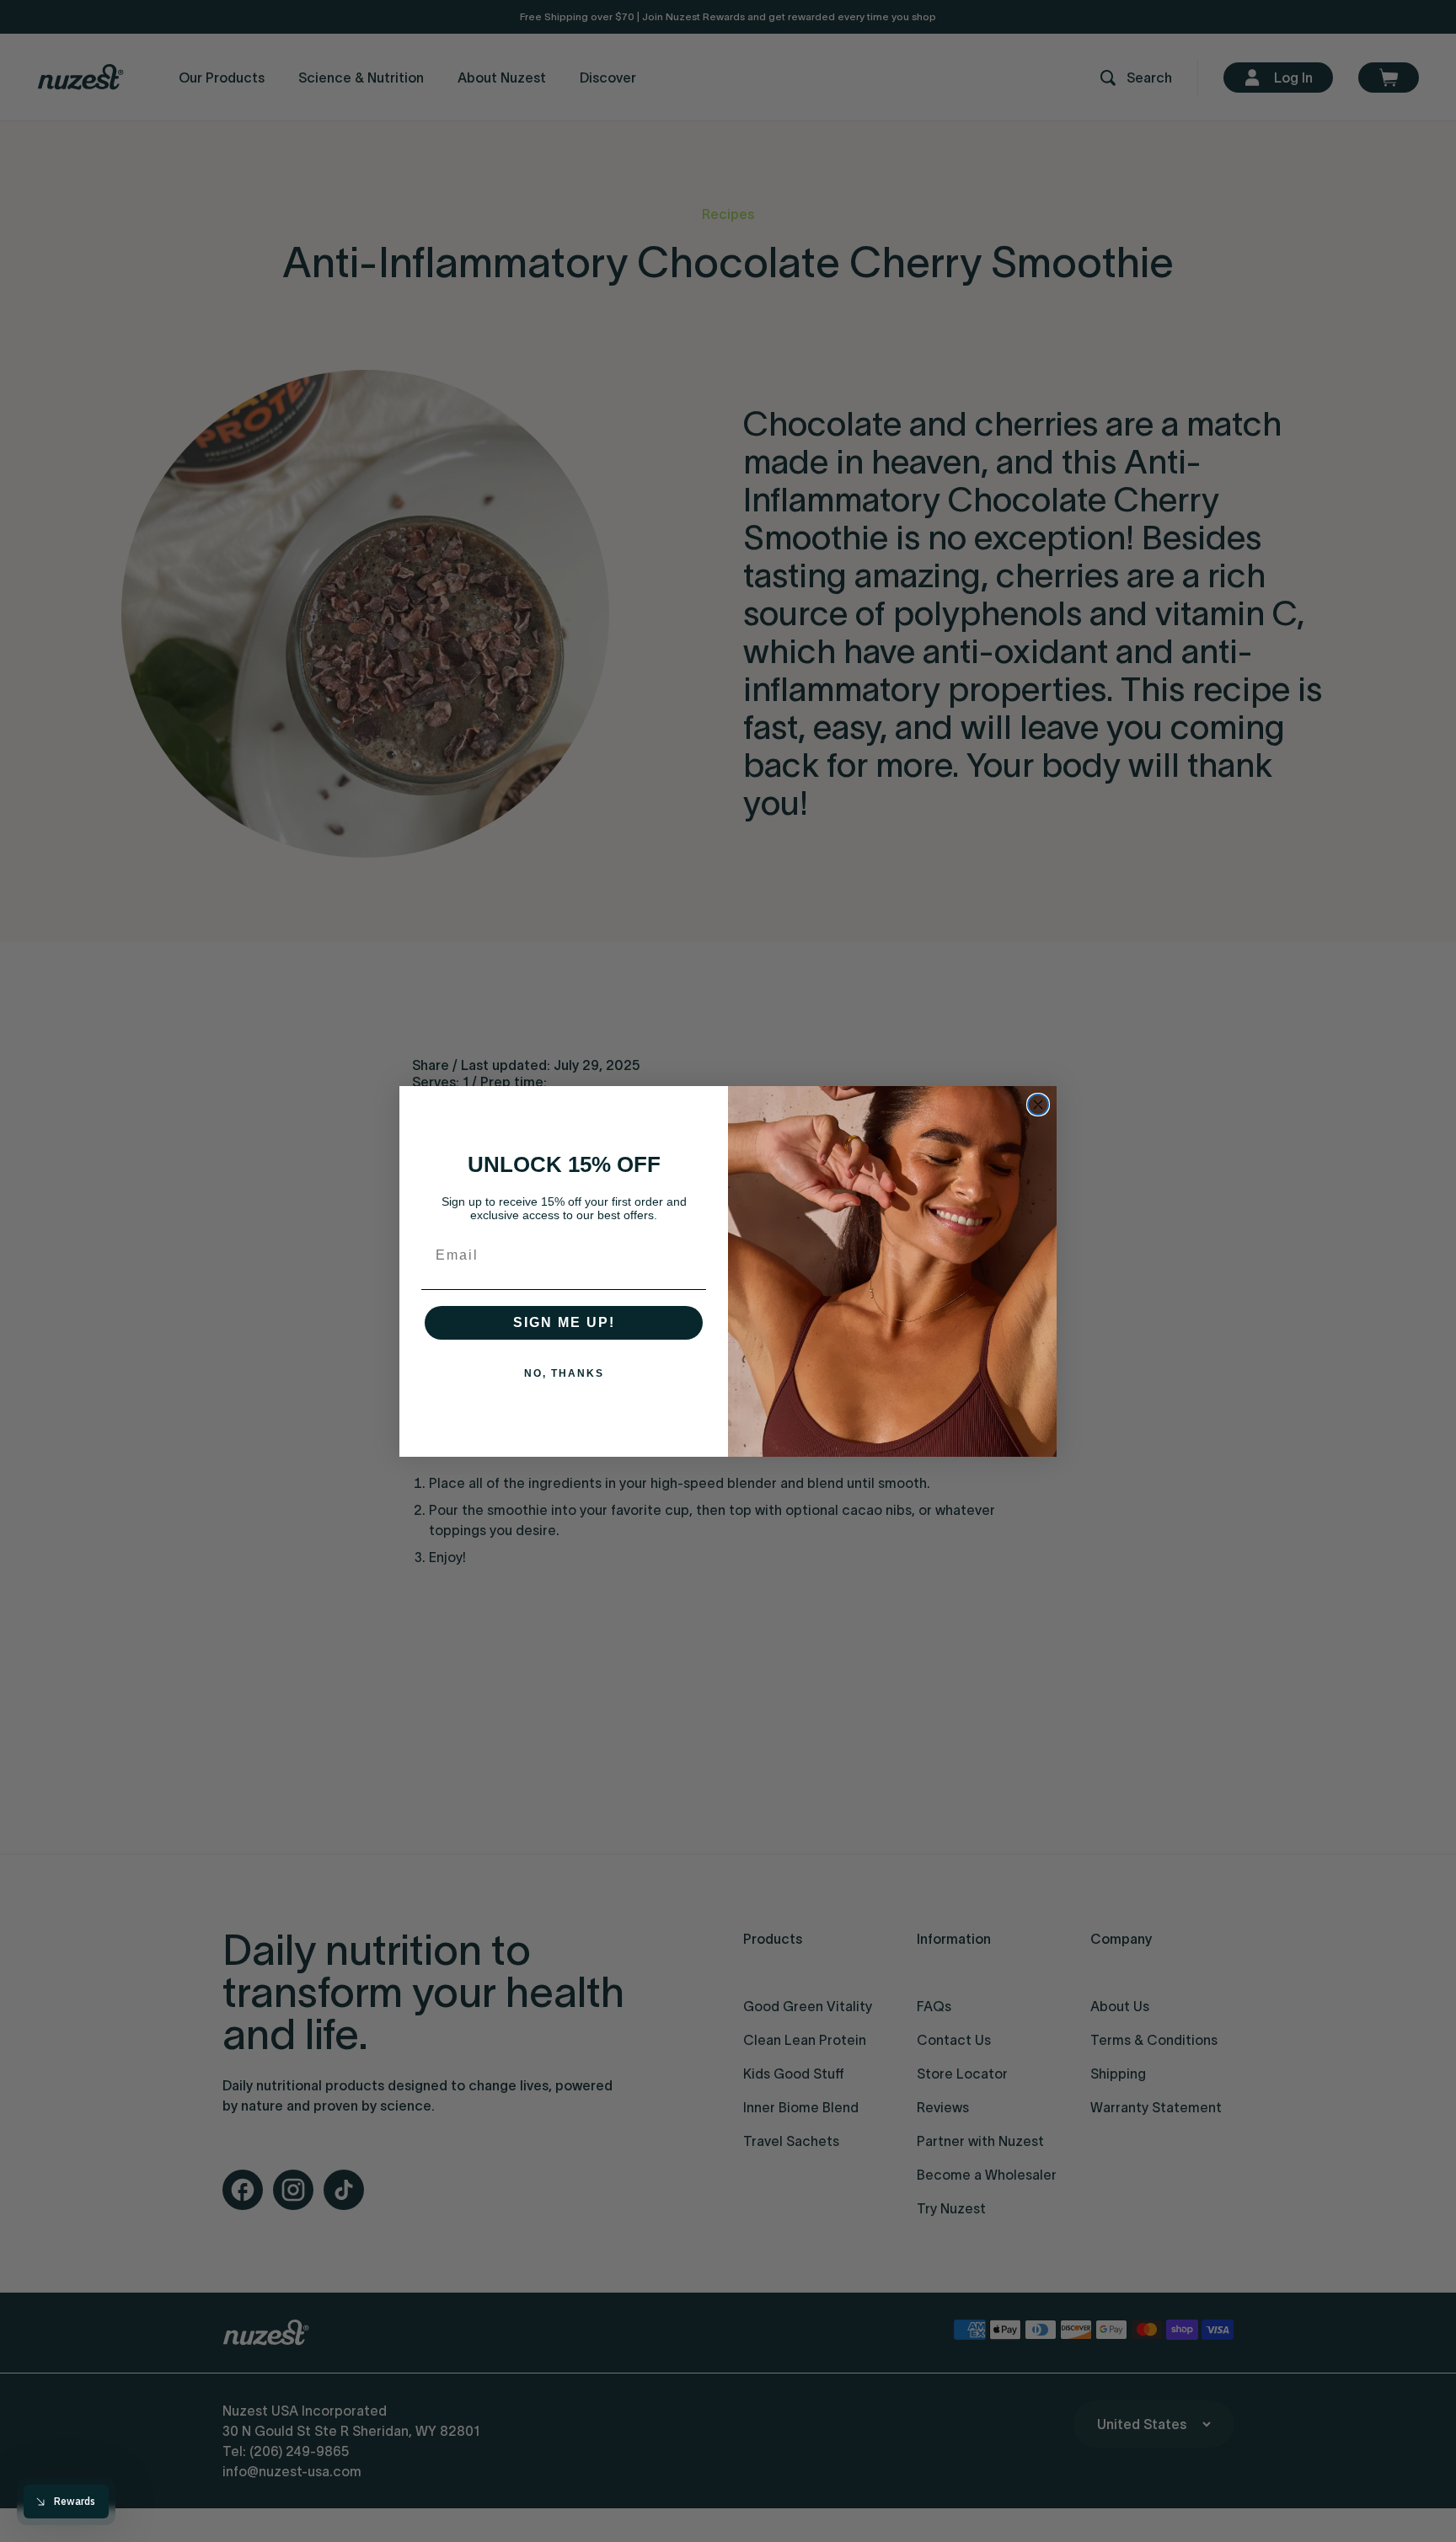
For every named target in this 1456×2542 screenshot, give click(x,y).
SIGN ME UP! (564, 1322)
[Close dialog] (1038, 1105)
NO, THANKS (564, 1373)
